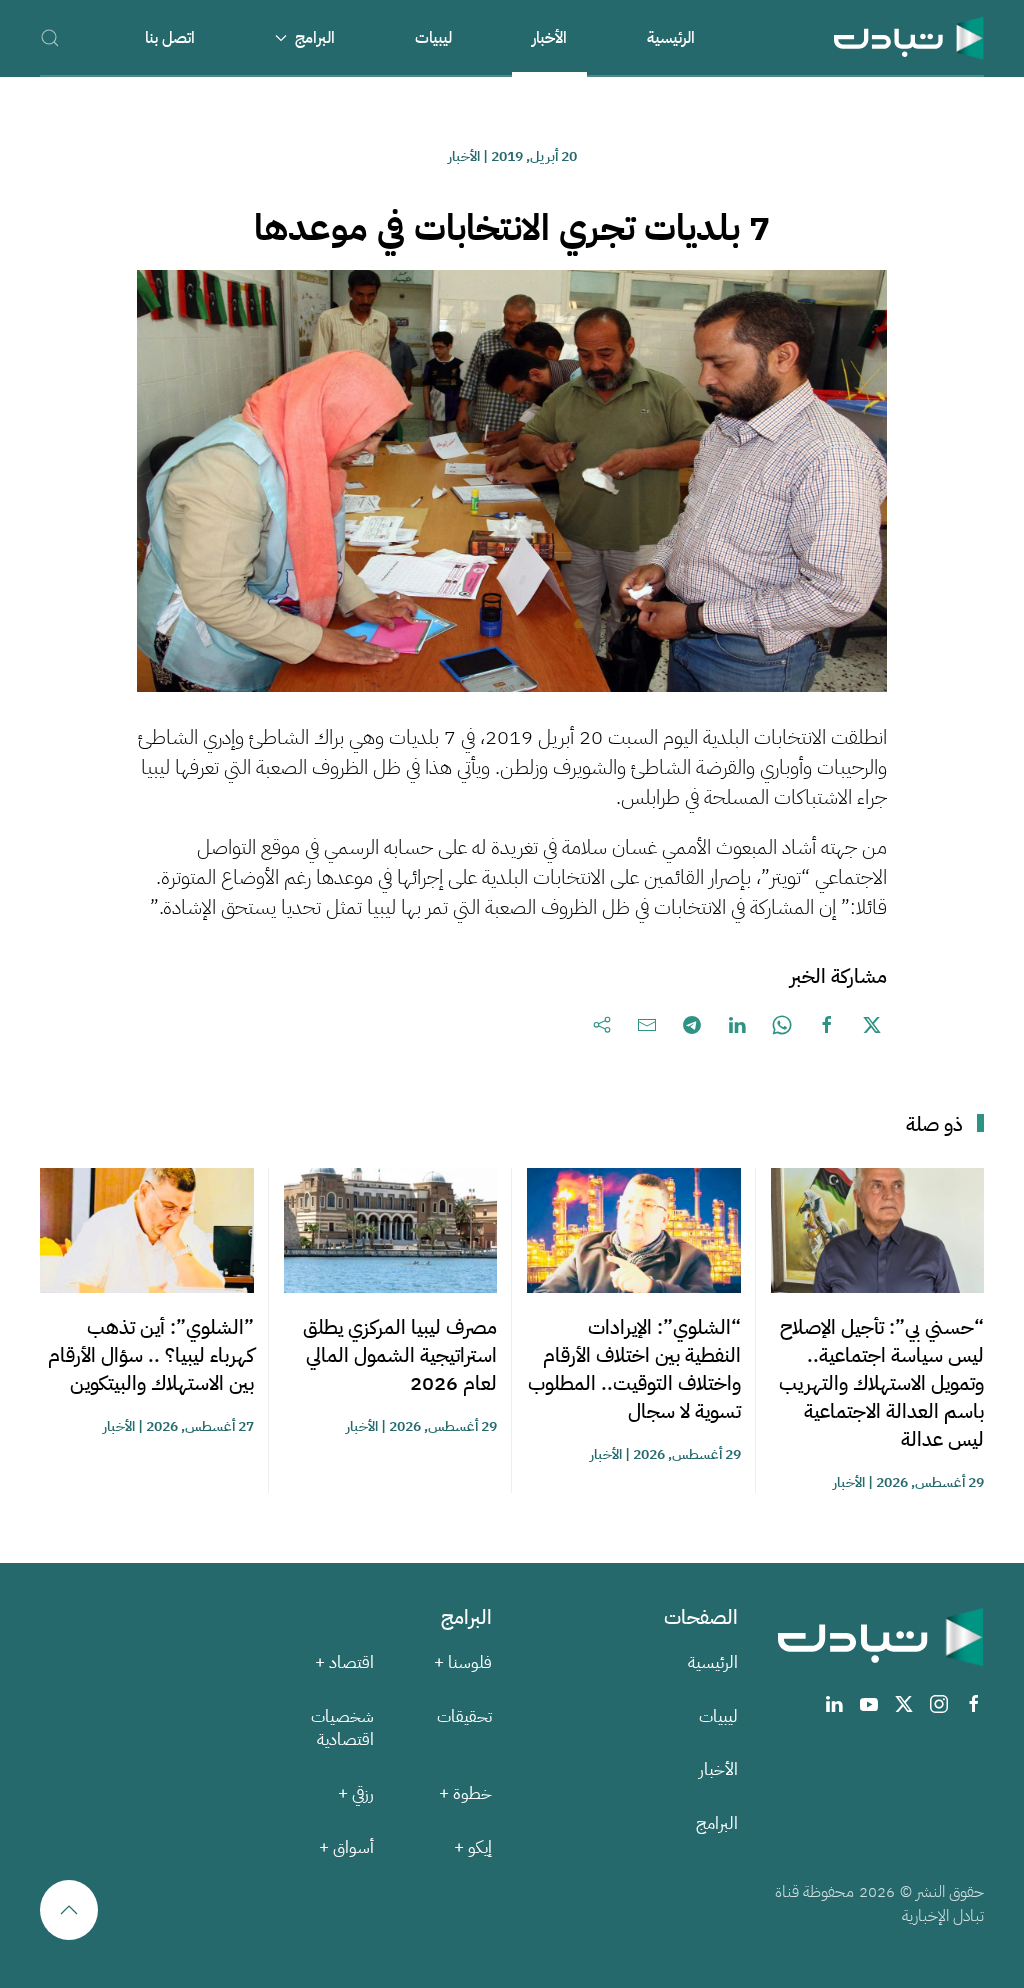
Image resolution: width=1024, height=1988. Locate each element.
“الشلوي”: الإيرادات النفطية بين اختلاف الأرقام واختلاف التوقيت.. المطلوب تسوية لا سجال (634, 1369)
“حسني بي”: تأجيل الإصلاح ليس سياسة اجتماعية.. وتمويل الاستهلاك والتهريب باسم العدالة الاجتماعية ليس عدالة (881, 1383)
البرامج (717, 1823)
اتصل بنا (170, 38)
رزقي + (356, 1793)
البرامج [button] (315, 38)
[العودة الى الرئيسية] (909, 37)
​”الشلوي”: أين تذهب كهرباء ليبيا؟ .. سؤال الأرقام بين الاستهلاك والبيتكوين (151, 1355)
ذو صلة (934, 1124)
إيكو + (473, 1847)
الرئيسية (671, 38)
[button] (50, 37)
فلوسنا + (463, 1662)
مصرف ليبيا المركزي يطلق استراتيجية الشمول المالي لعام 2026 (400, 1355)
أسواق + (346, 1847)
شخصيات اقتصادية (342, 1728)
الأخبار (549, 38)
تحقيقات (464, 1716)
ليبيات (433, 38)
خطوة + (465, 1793)
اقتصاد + (344, 1662)
